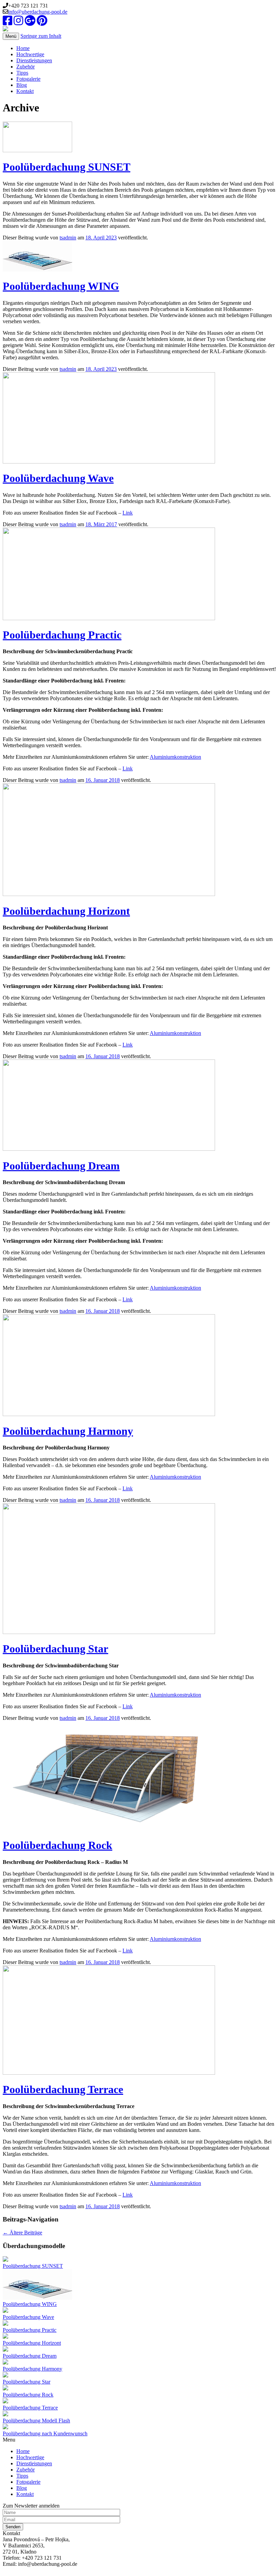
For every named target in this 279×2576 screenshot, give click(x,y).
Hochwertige (30, 54)
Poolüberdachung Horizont (66, 911)
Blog (22, 85)
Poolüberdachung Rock (58, 1845)
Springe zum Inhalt (41, 36)
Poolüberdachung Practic (62, 635)
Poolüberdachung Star (55, 1649)
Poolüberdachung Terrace (63, 2089)
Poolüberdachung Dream (61, 1166)
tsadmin (68, 238)
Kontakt (25, 91)
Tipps (22, 73)
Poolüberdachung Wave (58, 478)
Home (23, 48)
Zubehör (26, 67)
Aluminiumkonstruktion (175, 757)
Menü (11, 36)
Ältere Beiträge (22, 2233)
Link (128, 513)
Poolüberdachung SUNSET (67, 167)
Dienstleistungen (34, 60)
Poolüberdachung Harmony (68, 1431)
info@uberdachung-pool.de (38, 12)
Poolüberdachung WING (61, 286)
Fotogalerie (28, 79)
